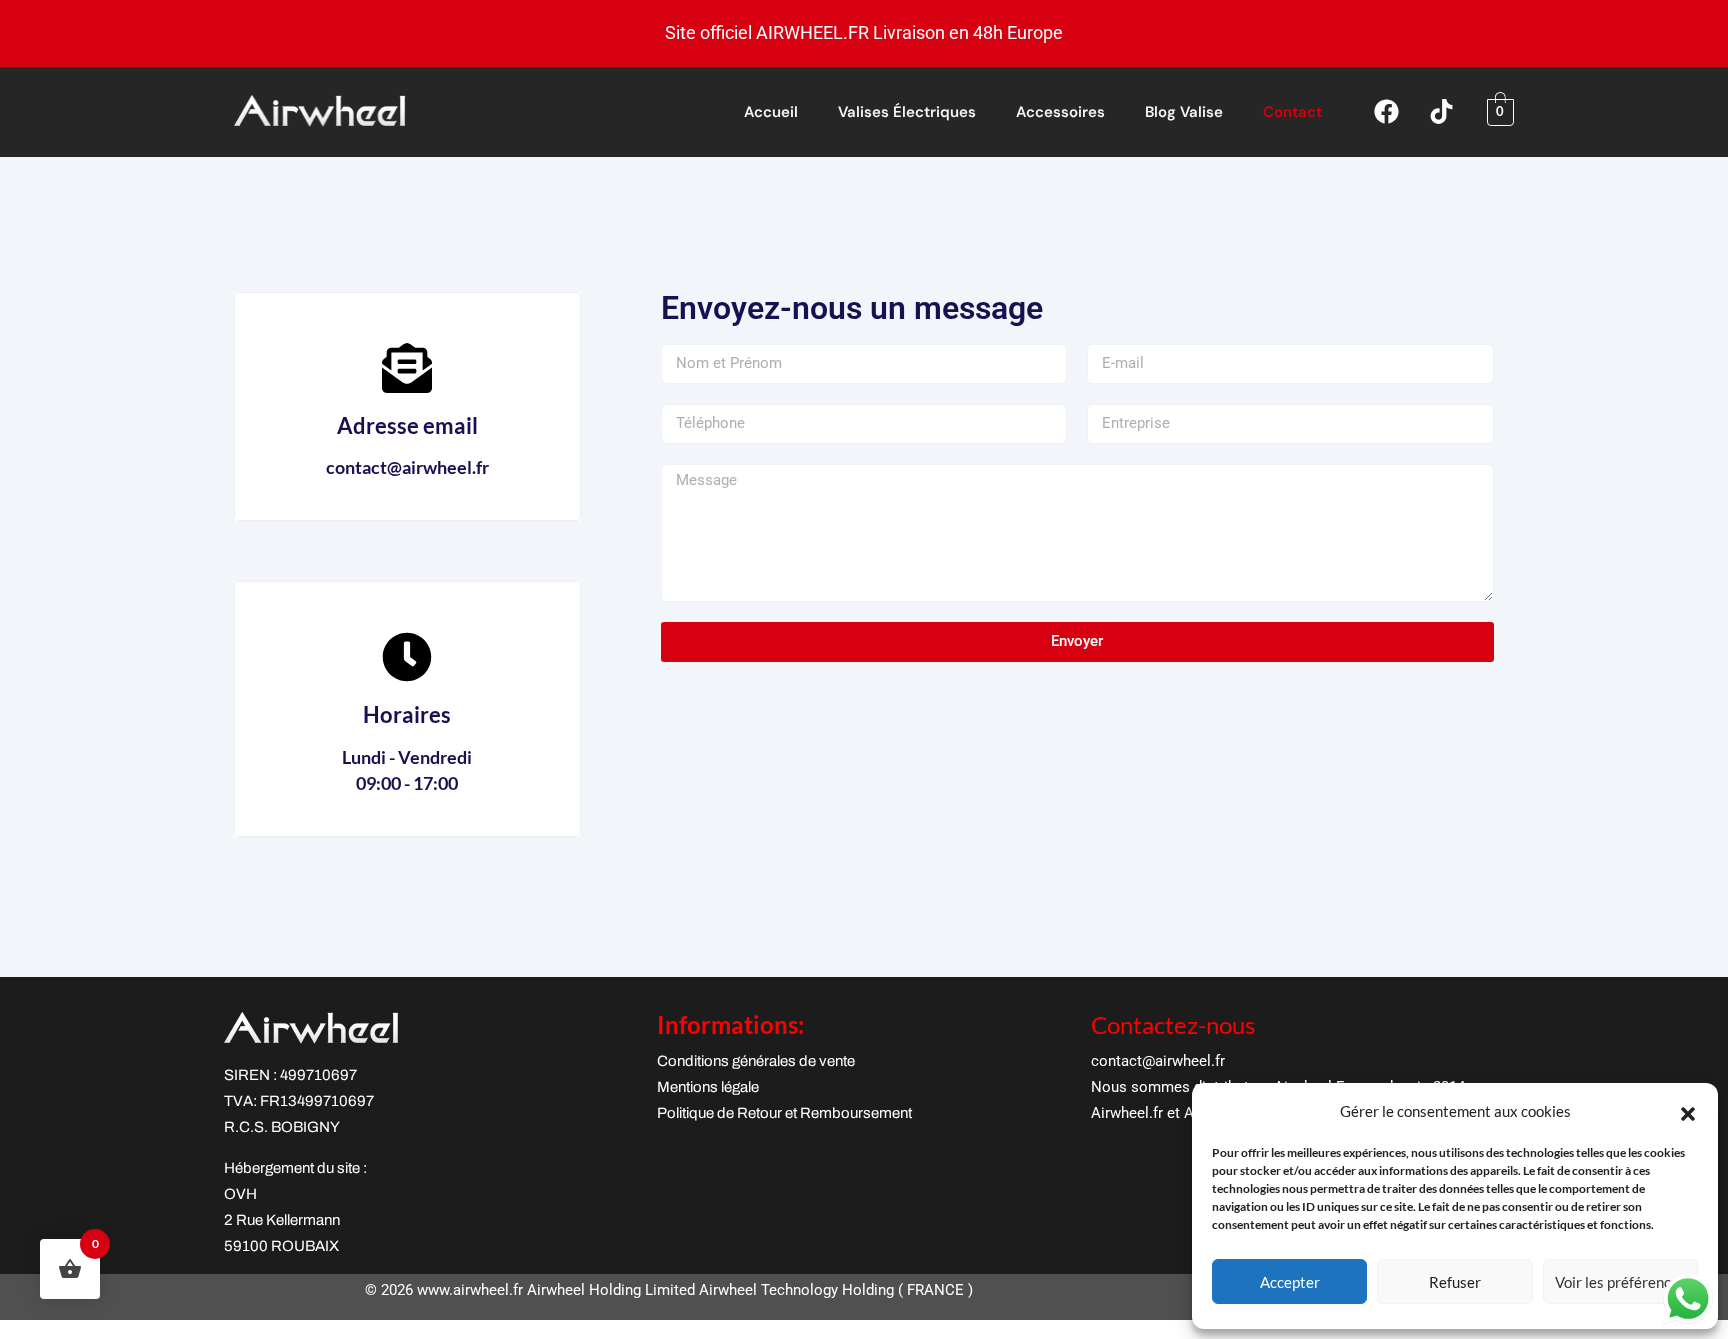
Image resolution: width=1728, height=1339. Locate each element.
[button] (1688, 1111)
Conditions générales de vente (756, 1061)
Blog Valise (1184, 112)
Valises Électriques (907, 112)
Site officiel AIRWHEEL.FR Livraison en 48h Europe (864, 32)
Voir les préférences (1620, 1282)
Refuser (1455, 1282)
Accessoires (1060, 112)
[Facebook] (1387, 112)
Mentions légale (708, 1087)
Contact (1292, 112)
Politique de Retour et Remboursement (784, 1113)
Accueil (771, 112)
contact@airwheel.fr (1158, 1061)
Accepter (1290, 1282)
